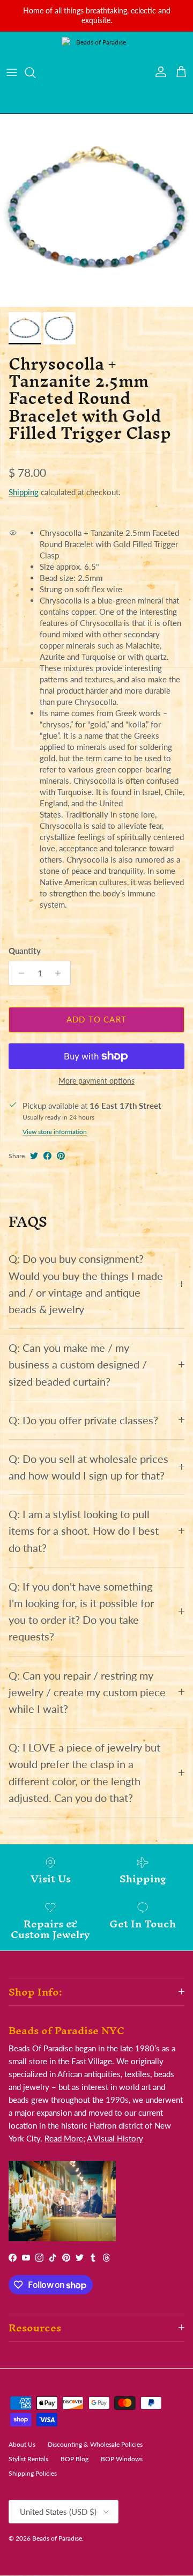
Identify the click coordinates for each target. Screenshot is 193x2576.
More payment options (96, 1081)
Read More (64, 2138)
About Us (22, 2444)
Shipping (24, 492)
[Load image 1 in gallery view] (96, 210)
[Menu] (12, 72)
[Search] (35, 72)
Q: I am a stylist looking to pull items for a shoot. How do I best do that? (84, 1531)
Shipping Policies (33, 2473)
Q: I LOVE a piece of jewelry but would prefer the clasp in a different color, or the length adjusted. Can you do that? (84, 1773)
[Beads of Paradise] (96, 72)
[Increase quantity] (61, 973)
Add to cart (96, 1019)
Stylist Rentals (28, 2459)
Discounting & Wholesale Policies (95, 2444)
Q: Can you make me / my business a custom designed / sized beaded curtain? (78, 1364)
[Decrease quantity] (18, 973)
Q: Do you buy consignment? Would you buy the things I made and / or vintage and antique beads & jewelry (86, 1284)
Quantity (25, 951)
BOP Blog (75, 2459)
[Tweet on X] (34, 1156)
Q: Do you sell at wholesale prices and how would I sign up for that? (88, 1467)
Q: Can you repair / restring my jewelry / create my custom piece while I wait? (87, 1692)
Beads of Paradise (57, 2538)
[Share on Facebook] (47, 1156)
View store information (55, 1132)
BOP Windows (122, 2459)
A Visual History (115, 2138)
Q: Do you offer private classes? (83, 1420)
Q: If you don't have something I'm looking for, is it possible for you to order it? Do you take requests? (81, 1612)
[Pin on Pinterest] (61, 1156)
